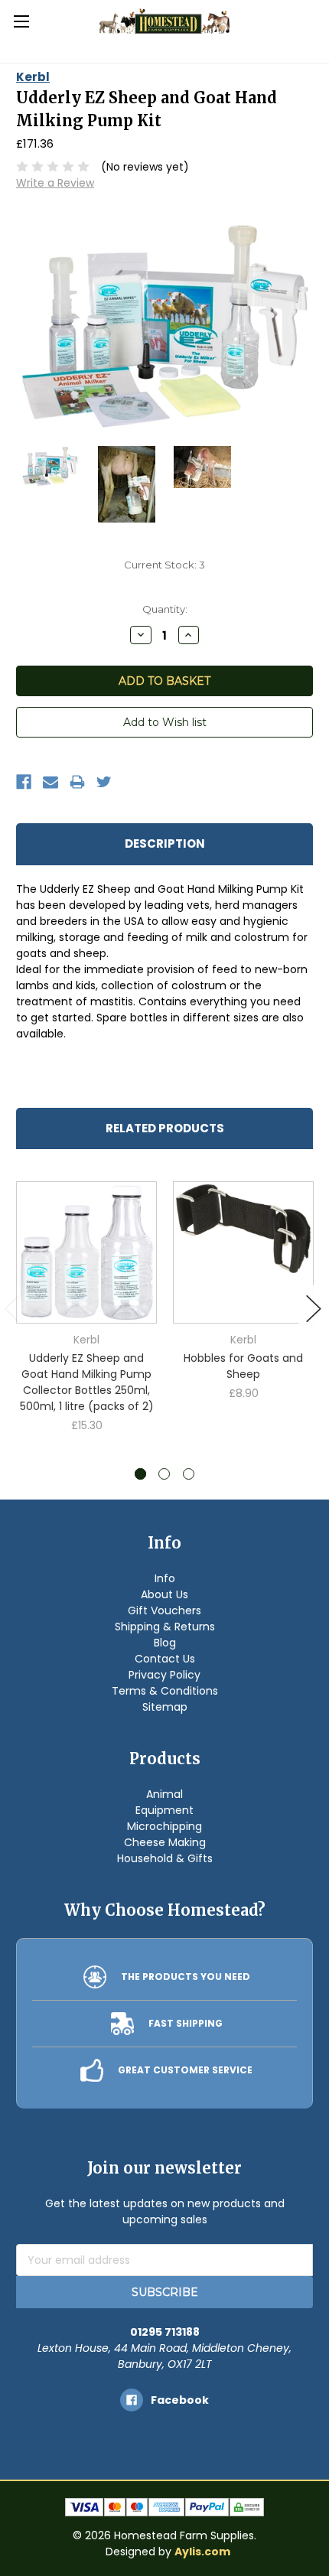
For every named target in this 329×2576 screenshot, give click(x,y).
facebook (180, 2400)
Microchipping (164, 1826)
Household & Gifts (165, 1858)
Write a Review (55, 183)
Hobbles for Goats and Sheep (243, 1366)
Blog (165, 1643)
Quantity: (165, 609)
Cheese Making (165, 1842)
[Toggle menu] (21, 21)
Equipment (164, 1810)
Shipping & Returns (165, 1627)
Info (165, 1578)
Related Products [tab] (165, 1128)
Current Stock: (164, 565)
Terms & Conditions (165, 1691)
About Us (164, 1594)
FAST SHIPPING (186, 2023)
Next (314, 1309)
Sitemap (165, 1707)
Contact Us (165, 1659)
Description (165, 843)
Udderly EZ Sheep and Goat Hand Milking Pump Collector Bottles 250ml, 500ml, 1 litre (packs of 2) (87, 1382)
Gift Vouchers (164, 1610)
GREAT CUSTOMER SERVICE (185, 2070)
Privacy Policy (164, 1675)
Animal (164, 1794)
